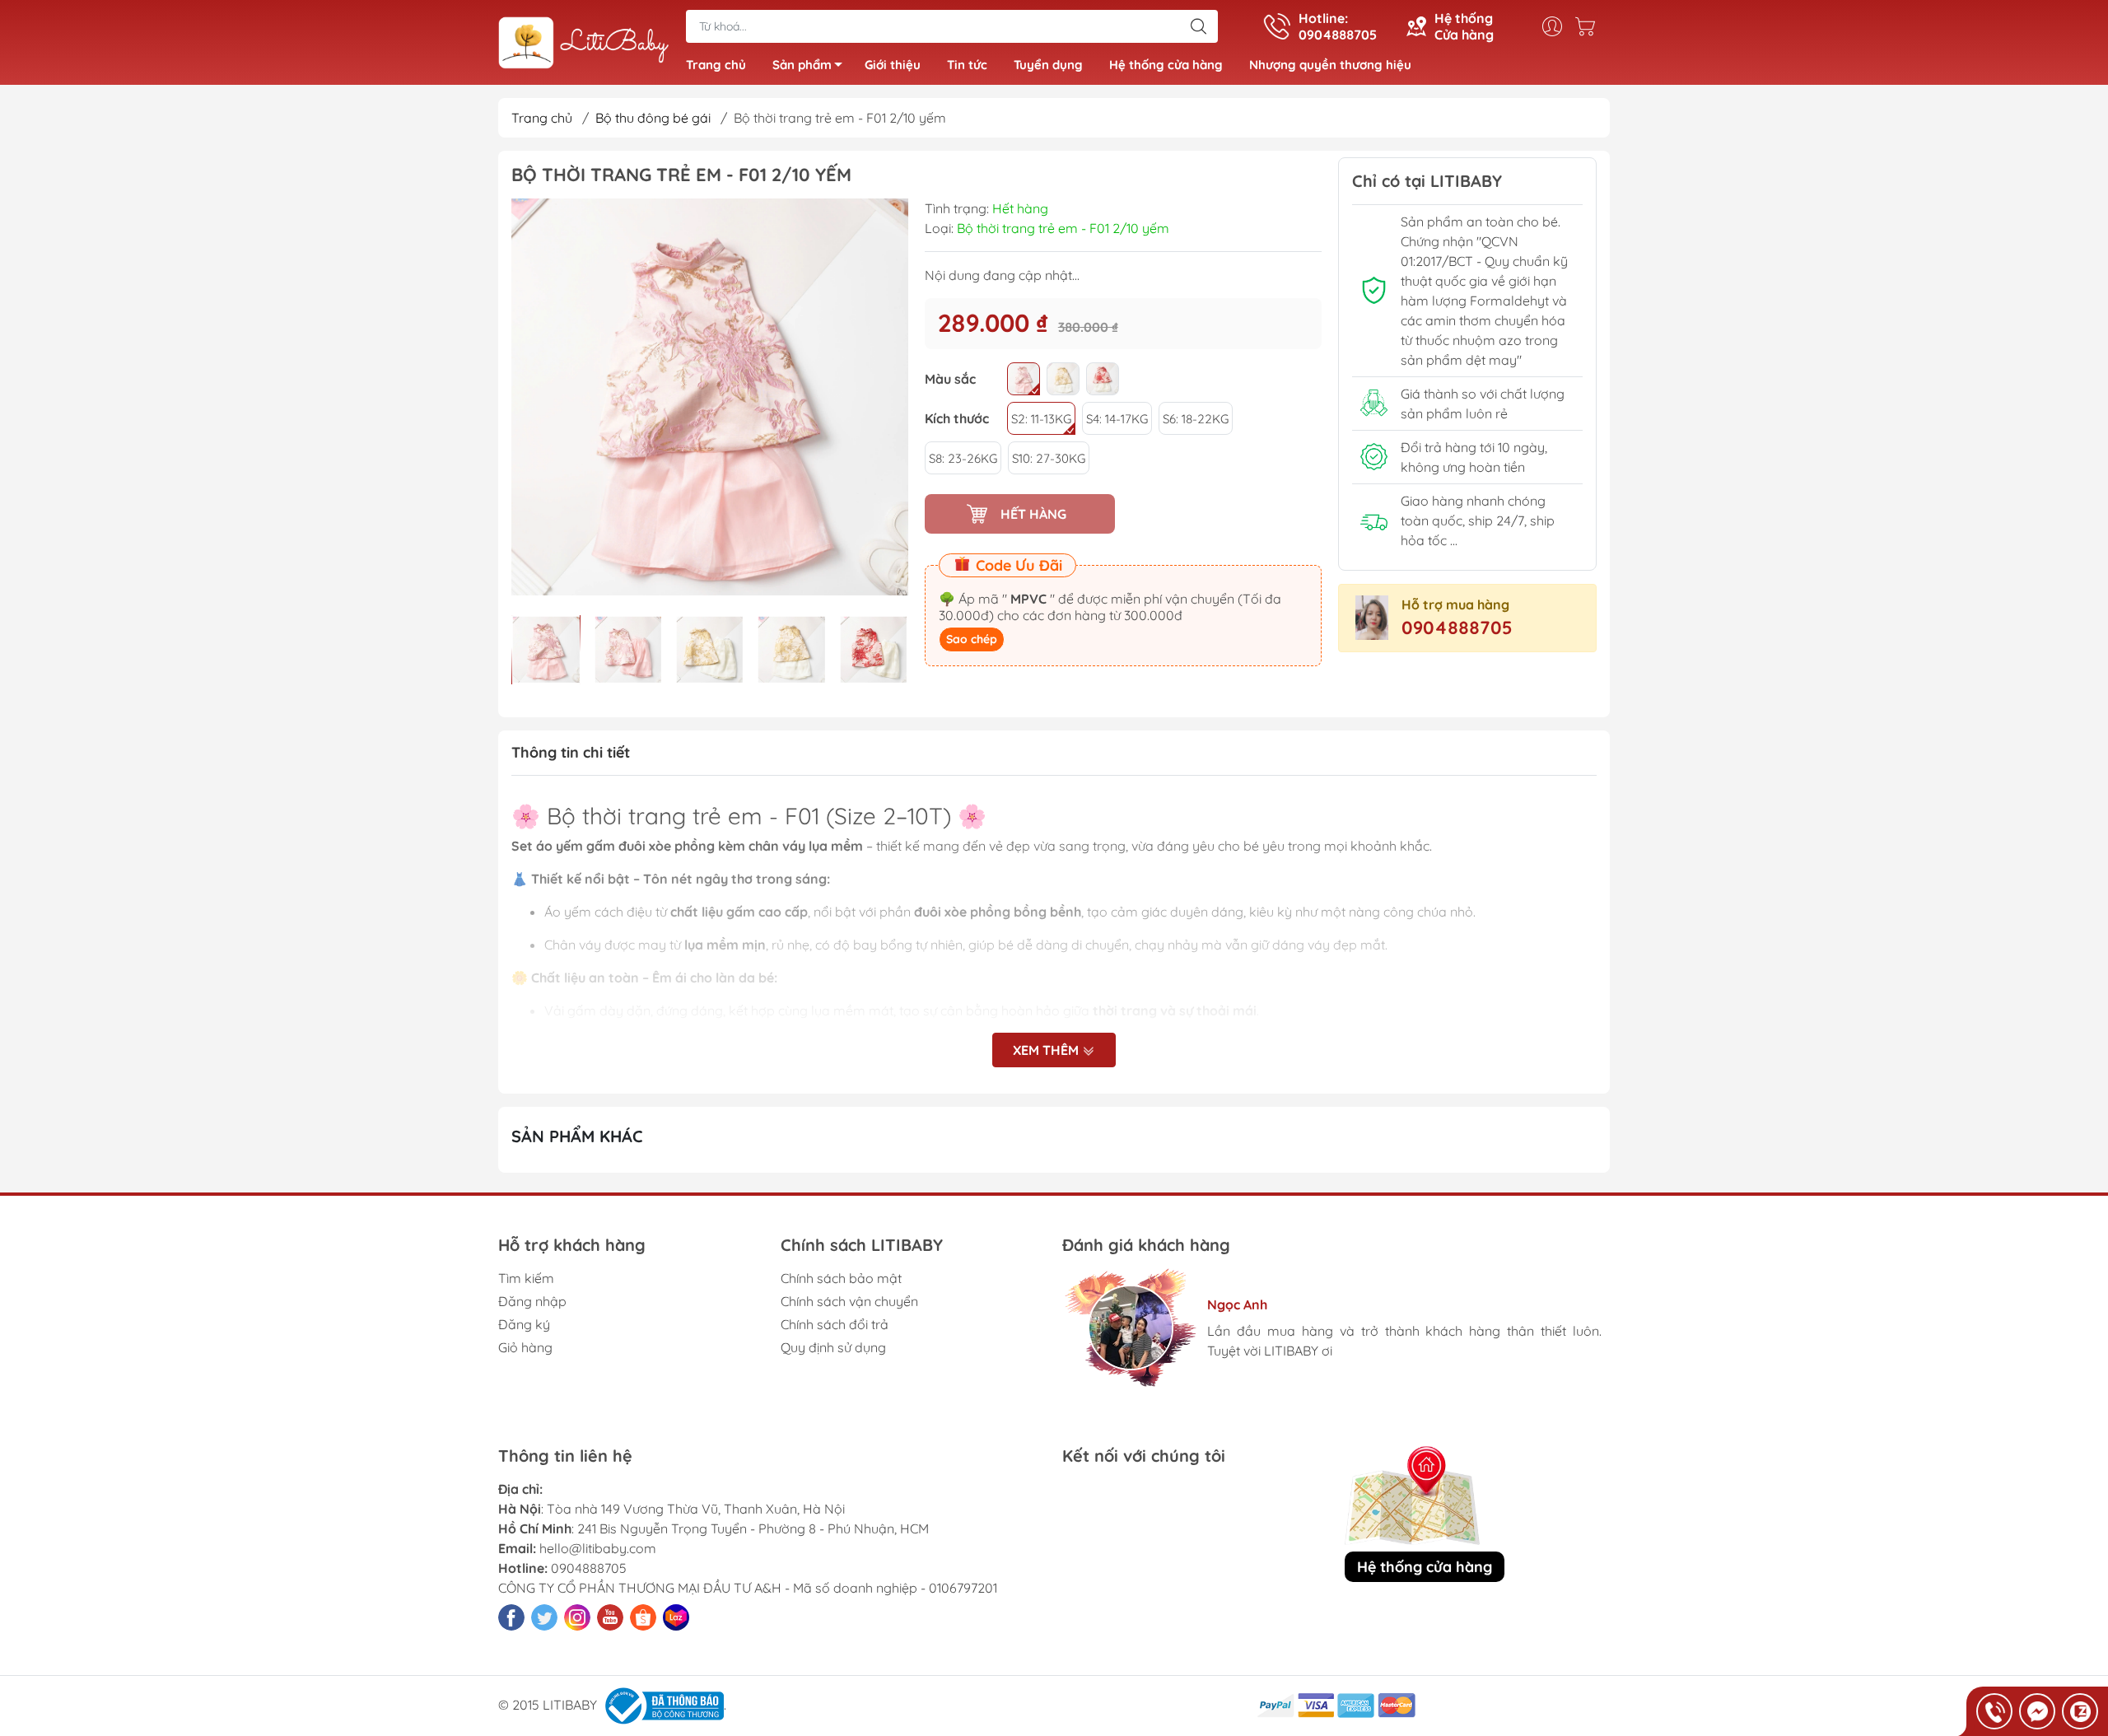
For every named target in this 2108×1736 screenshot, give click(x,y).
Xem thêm (1047, 1050)
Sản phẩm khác (577, 1136)
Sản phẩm (802, 65)
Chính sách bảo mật (841, 1278)
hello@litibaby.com (598, 1548)
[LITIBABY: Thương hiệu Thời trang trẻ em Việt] (584, 44)
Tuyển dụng (1048, 65)
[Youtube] (610, 1617)
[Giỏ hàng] (1589, 26)
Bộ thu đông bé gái (653, 118)
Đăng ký (524, 1324)
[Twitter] (544, 1617)
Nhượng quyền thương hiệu (1330, 65)
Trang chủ (716, 65)
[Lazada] (676, 1617)
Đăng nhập (532, 1301)
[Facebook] (511, 1617)
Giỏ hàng (525, 1347)
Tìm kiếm (526, 1278)
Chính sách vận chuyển (849, 1301)
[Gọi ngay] (1994, 1711)
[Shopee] (643, 1617)
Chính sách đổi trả (835, 1324)
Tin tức (967, 65)
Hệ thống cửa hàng (1166, 65)
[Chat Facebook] (2037, 1711)
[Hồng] (1024, 379)
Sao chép (972, 639)
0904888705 (1457, 628)
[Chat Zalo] (2080, 1711)
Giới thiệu (893, 65)
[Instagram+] (577, 1617)
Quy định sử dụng (833, 1347)
